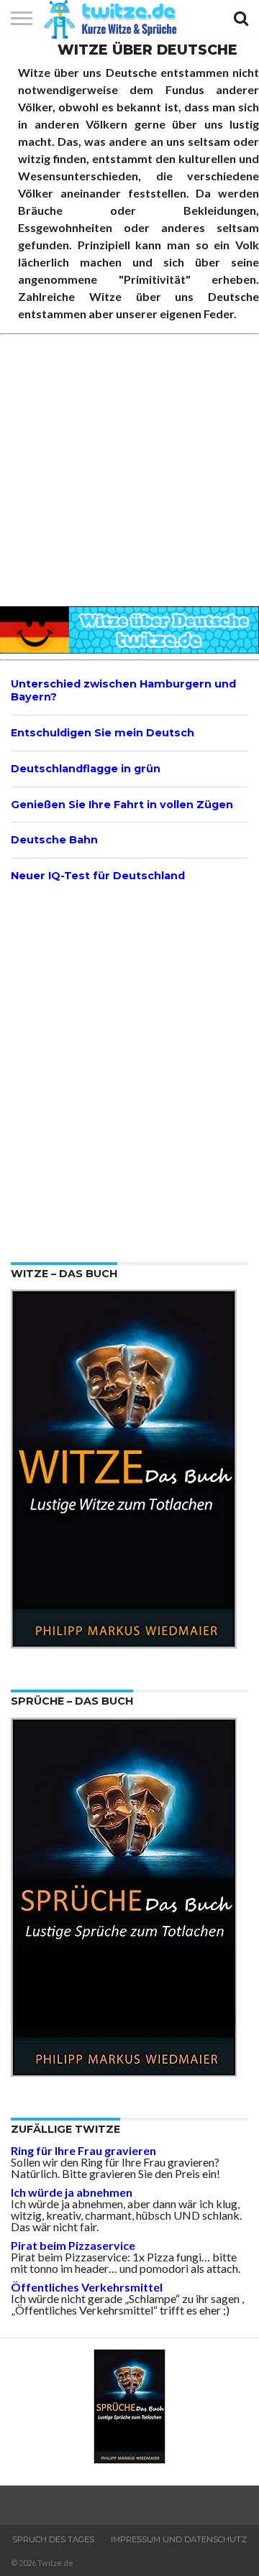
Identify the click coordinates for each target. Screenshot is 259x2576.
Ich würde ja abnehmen (72, 2192)
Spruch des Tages (53, 2539)
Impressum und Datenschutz (179, 2539)
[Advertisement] (129, 471)
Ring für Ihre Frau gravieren (83, 2150)
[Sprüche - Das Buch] (124, 2072)
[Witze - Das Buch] (124, 1644)
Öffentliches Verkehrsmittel (87, 2287)
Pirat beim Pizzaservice (73, 2245)
